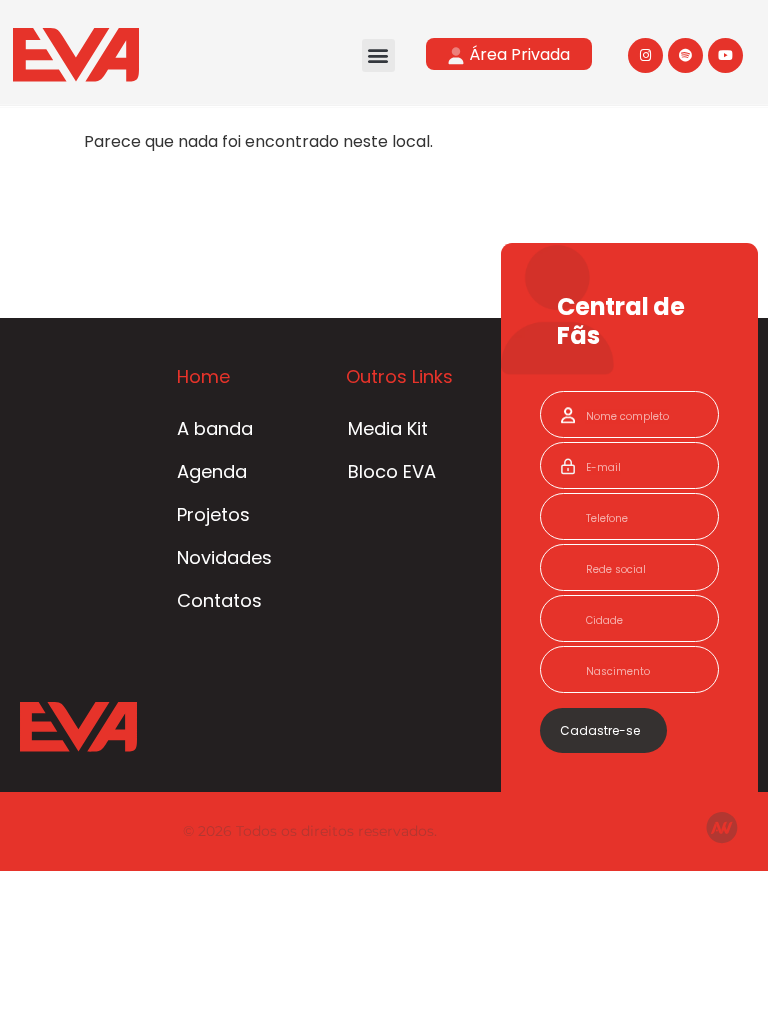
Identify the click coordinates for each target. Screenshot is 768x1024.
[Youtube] (725, 55)
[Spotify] (685, 55)
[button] (378, 55)
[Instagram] (645, 55)
